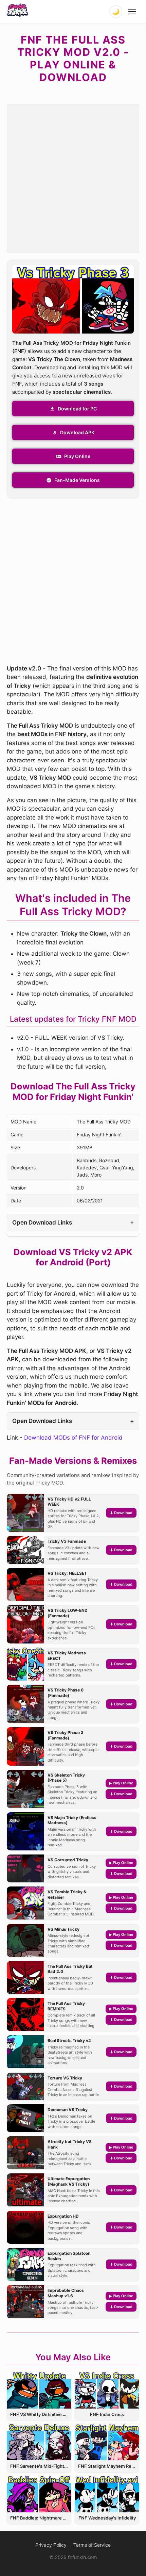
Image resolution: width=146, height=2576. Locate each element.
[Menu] (132, 12)
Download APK (77, 432)
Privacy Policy (51, 2545)
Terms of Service (92, 2545)
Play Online (77, 456)
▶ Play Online (121, 1783)
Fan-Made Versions (77, 480)
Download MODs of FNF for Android (73, 1438)
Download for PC (77, 409)
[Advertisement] (73, 177)
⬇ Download (121, 1513)
